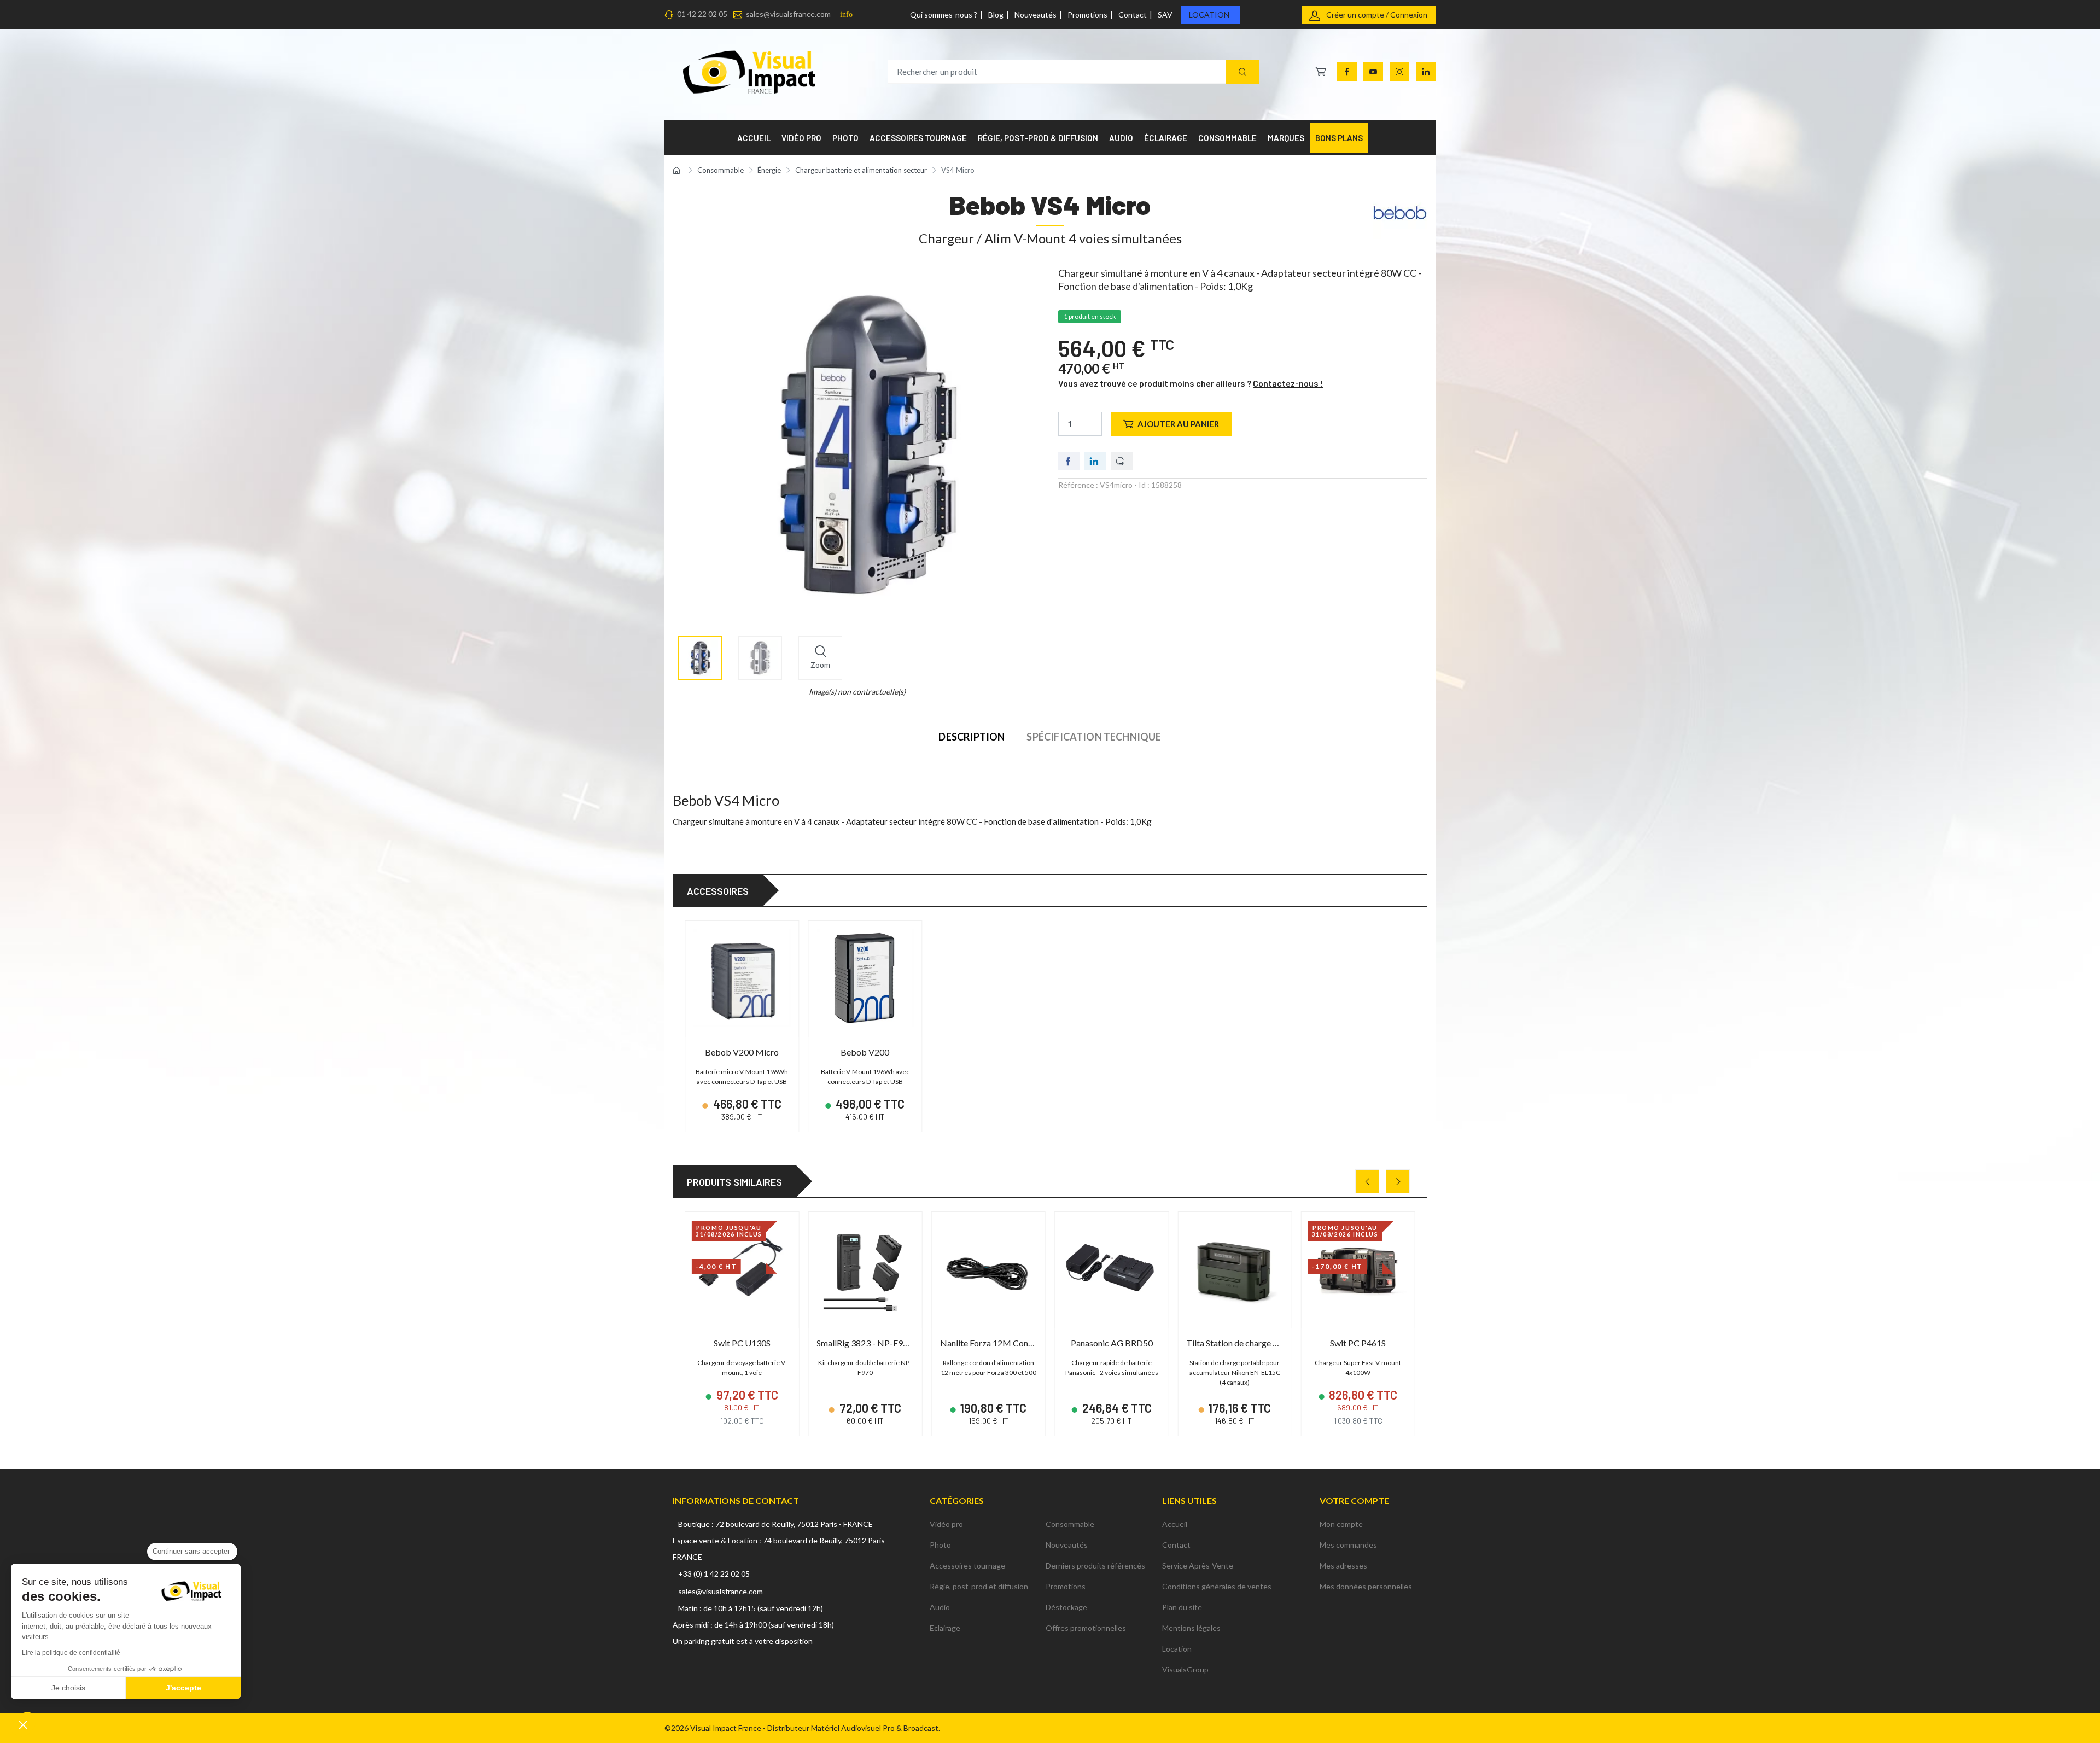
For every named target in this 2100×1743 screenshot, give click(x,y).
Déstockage (1066, 1607)
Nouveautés (1036, 14)
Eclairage (945, 1628)
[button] (23, 1724)
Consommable (1070, 1524)
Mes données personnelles (1366, 1586)
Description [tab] (972, 737)
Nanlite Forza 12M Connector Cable (1008, 1343)
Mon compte (1341, 1524)
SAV (1165, 14)
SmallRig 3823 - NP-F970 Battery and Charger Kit (910, 1343)
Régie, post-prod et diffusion (979, 1586)
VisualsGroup (1185, 1669)
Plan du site (1182, 1607)
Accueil (1175, 1524)
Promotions (1087, 14)
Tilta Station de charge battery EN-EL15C (1265, 1343)
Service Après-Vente (1198, 1566)
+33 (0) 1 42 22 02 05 (714, 1574)
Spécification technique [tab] (1094, 737)
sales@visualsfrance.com (788, 14)
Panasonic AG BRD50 (1112, 1343)
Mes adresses (1343, 1566)
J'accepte (183, 1688)
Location (1209, 14)
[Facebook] (1347, 72)
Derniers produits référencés (1095, 1566)
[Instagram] (1399, 72)
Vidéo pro (946, 1524)
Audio (940, 1607)
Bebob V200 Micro (742, 1052)
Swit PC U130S (742, 1343)
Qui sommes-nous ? (944, 14)
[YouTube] (1373, 72)
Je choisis (68, 1688)
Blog (996, 14)
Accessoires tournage (967, 1566)
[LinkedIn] (1426, 72)
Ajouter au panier (1178, 424)
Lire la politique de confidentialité (71, 1653)
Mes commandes (1348, 1545)
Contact (1133, 14)
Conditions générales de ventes (1217, 1586)
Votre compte (1354, 1500)
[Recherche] (1243, 72)
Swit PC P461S (1358, 1343)
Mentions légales (1191, 1628)
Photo (940, 1545)
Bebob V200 (865, 1052)
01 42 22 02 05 (702, 14)
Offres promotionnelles (1086, 1628)
